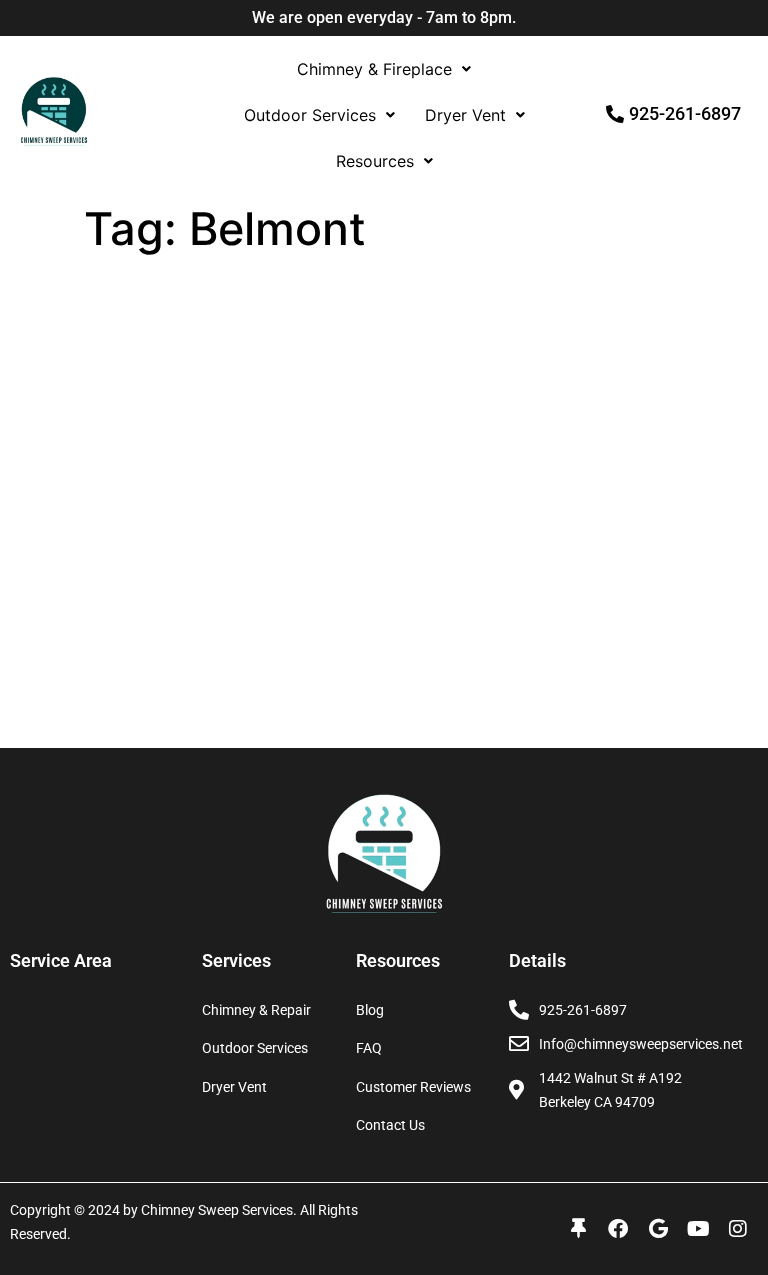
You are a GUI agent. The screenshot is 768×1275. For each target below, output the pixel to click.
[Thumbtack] (578, 1229)
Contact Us (390, 1125)
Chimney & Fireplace (374, 69)
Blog (370, 1010)
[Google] (658, 1229)
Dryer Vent (465, 115)
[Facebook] (618, 1229)
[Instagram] (738, 1229)
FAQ (369, 1048)
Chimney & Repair (256, 1010)
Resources (375, 161)
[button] (384, 69)
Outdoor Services (310, 115)
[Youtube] (698, 1229)
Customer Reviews (413, 1087)
